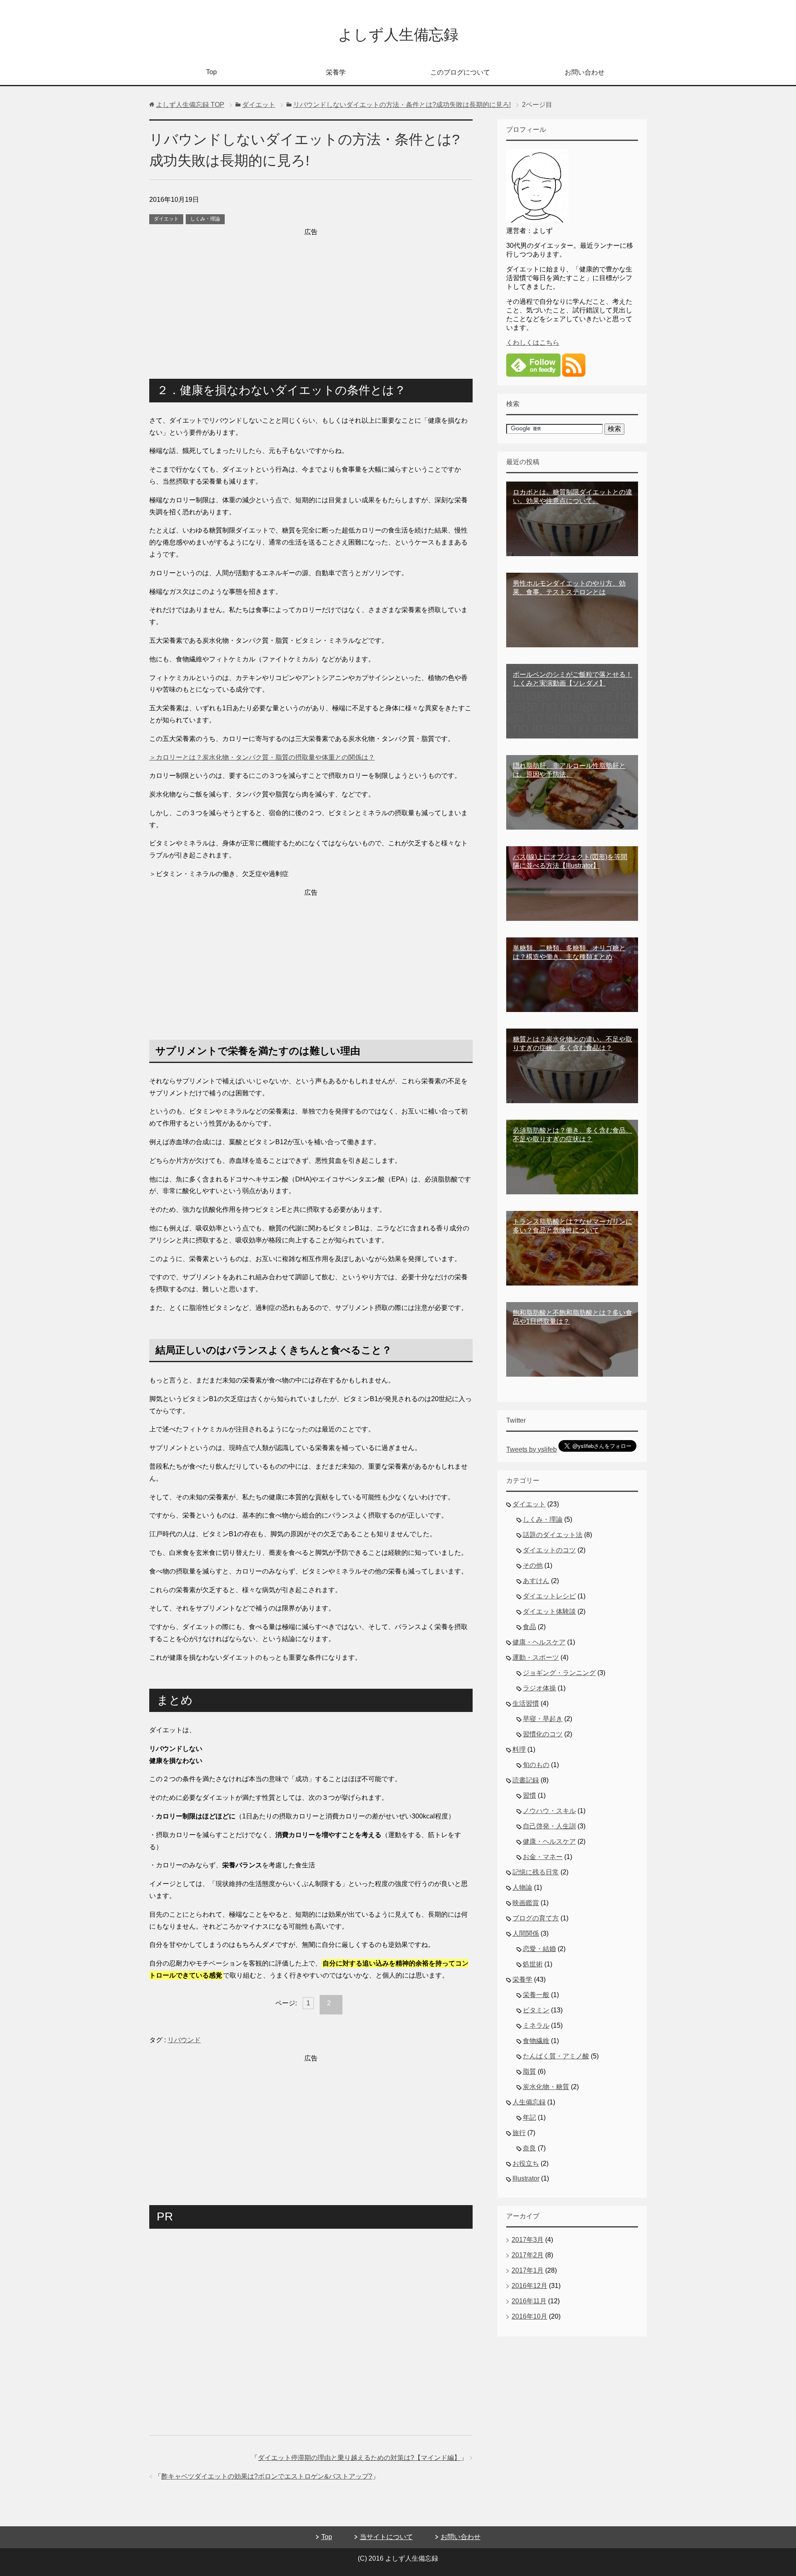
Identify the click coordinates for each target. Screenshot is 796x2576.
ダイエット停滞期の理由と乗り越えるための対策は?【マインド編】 (359, 2458)
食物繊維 (536, 2041)
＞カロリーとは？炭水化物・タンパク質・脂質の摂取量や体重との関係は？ (262, 757)
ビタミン (536, 2010)
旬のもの (536, 1765)
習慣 (529, 1795)
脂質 (529, 2071)
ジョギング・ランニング (559, 1673)
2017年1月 (528, 2270)
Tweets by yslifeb (531, 1449)
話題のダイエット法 (553, 1535)
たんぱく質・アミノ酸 (556, 2056)
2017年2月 (528, 2255)
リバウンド (184, 2040)
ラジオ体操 (539, 1688)
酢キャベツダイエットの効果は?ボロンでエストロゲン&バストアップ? (267, 2476)
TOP (190, 105)
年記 (529, 2117)
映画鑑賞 (526, 1903)
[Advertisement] (311, 296)
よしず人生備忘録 (398, 35)
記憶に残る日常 (536, 1872)
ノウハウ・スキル (549, 1811)
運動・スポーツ (536, 1657)
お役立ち (526, 2163)
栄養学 (336, 72)
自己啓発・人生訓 (549, 1826)
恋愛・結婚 (539, 1949)
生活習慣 (526, 1703)
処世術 (533, 1964)
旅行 (519, 2133)
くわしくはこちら (533, 343)
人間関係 (526, 1933)
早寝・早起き (543, 1719)
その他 (533, 1565)
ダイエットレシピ (549, 1596)
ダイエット (166, 219)
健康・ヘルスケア (539, 1642)
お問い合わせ (585, 72)
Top (211, 72)
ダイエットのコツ (549, 1550)
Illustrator (526, 2178)
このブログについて (460, 72)
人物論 (522, 1887)
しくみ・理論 (205, 219)
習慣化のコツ (543, 1734)
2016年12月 (529, 2286)
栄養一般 (536, 1995)
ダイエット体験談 (549, 1611)
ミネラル (536, 2025)
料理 (519, 1749)
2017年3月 (528, 2240)
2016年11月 (529, 2301)
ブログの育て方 (536, 1918)
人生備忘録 (529, 2102)
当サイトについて (386, 2537)
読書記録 (526, 1780)
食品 (529, 1627)
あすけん (536, 1581)
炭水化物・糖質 (546, 2087)
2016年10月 (529, 2316)
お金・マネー (543, 1857)
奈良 (529, 2148)
